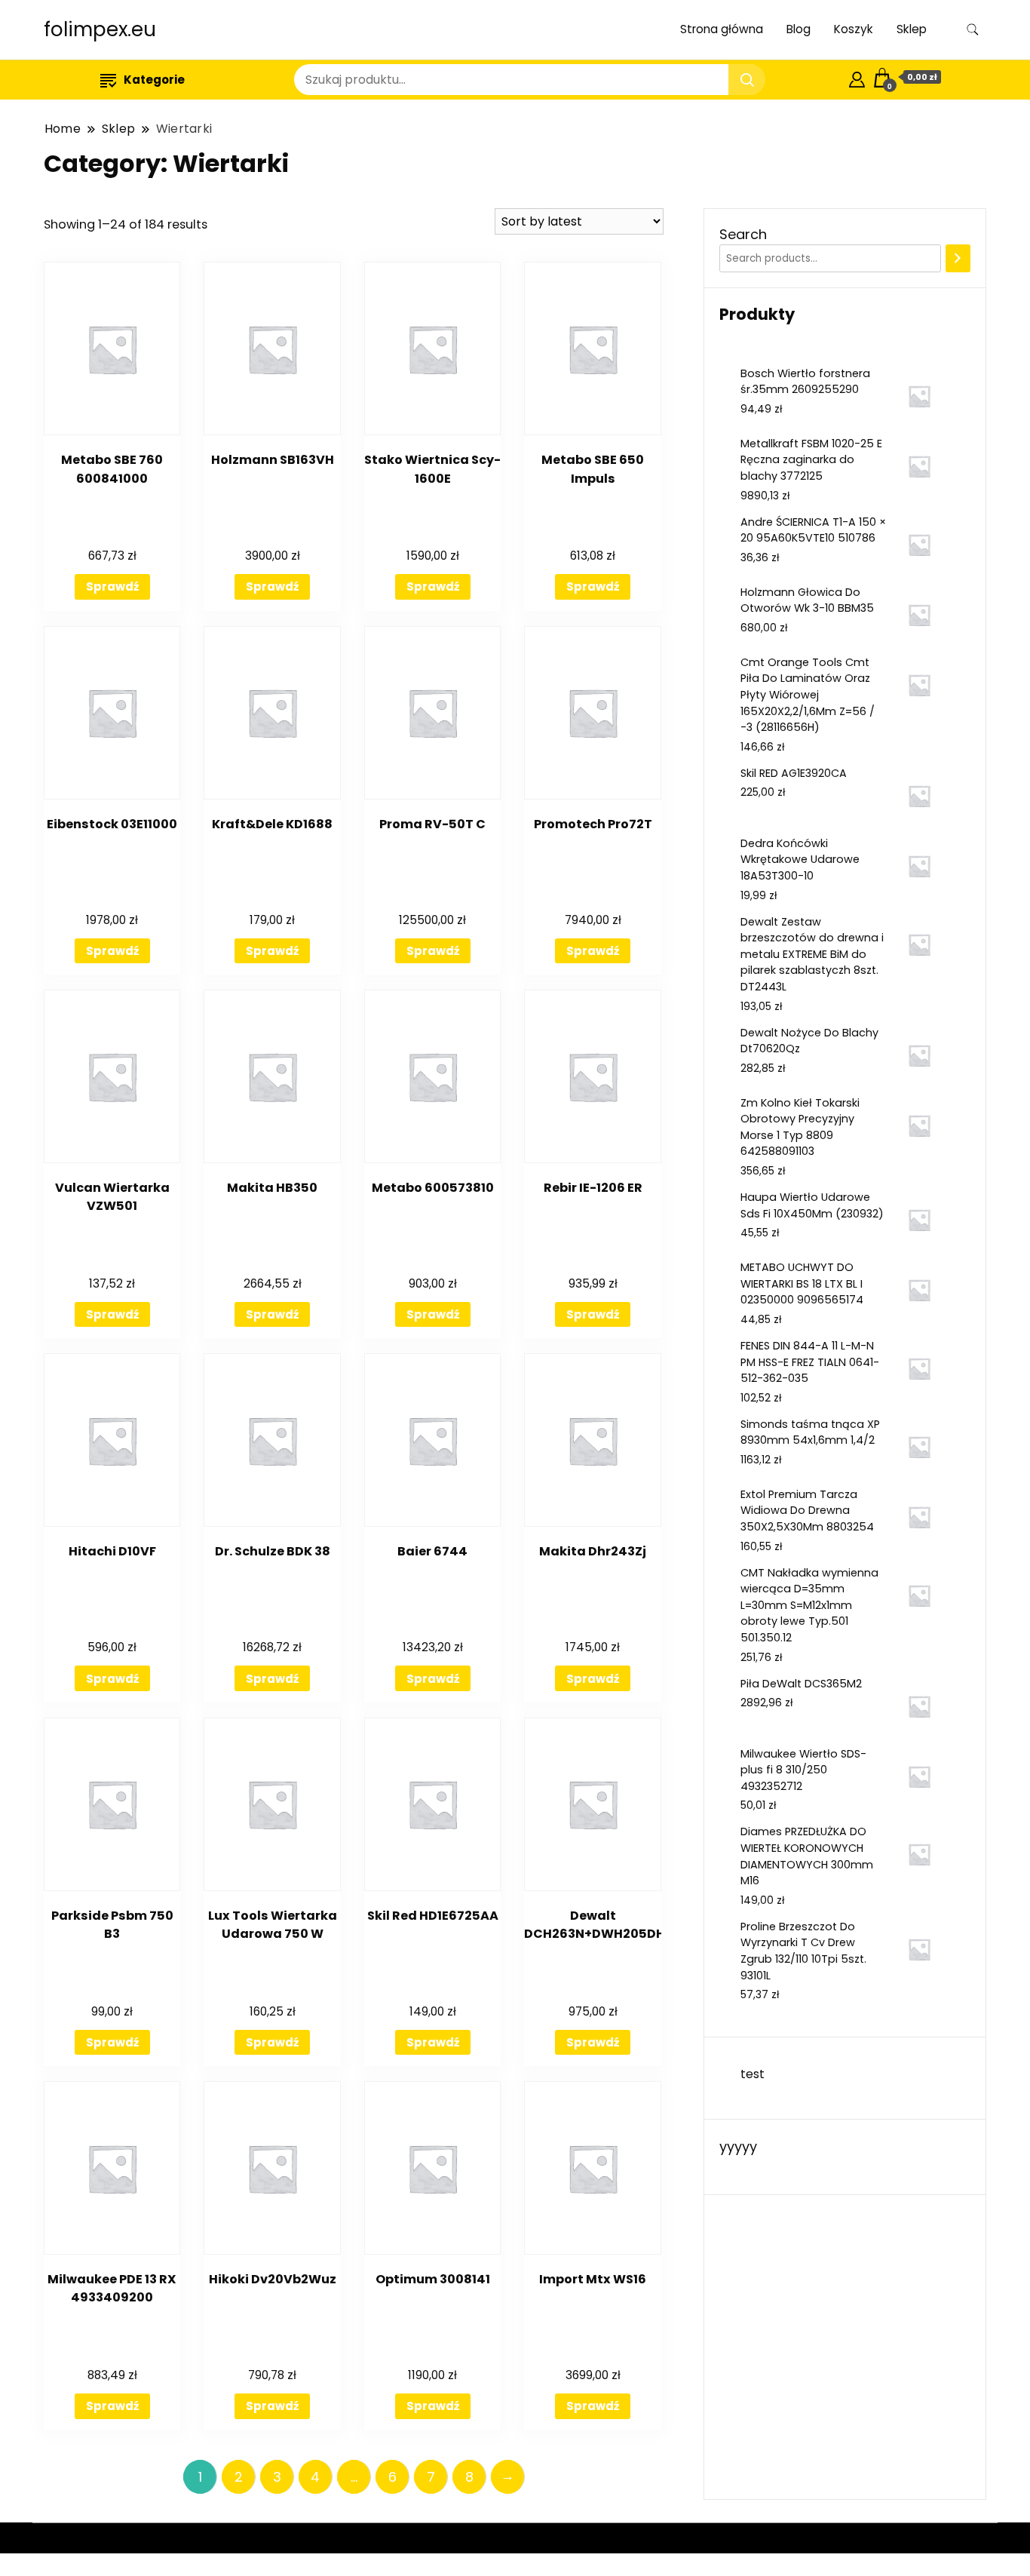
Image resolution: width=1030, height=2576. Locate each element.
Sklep (912, 29)
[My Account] (857, 77)
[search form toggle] (973, 30)
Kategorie (154, 80)
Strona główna (722, 29)
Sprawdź (112, 586)
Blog (799, 29)
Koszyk (854, 29)
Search (743, 234)
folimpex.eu (100, 29)
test (753, 2074)
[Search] (958, 259)
